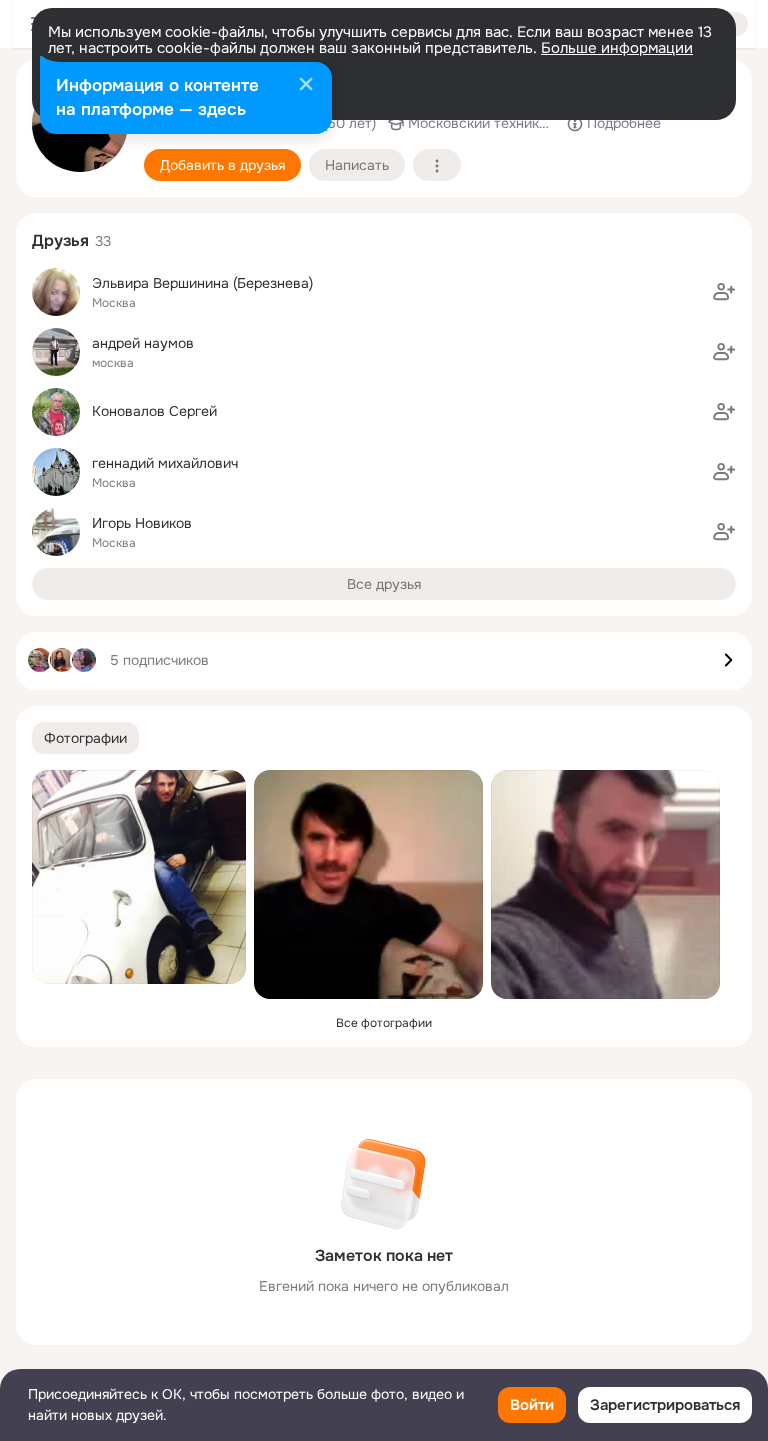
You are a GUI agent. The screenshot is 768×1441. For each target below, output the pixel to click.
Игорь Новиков (142, 523)
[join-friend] (724, 292)
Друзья (60, 240)
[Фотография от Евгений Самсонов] (139, 877)
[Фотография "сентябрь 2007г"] (605, 884)
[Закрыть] (306, 86)
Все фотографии (384, 1023)
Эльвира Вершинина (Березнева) (202, 283)
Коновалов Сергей (154, 411)
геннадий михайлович (165, 463)
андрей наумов (143, 343)
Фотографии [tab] (85, 738)
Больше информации (617, 48)
